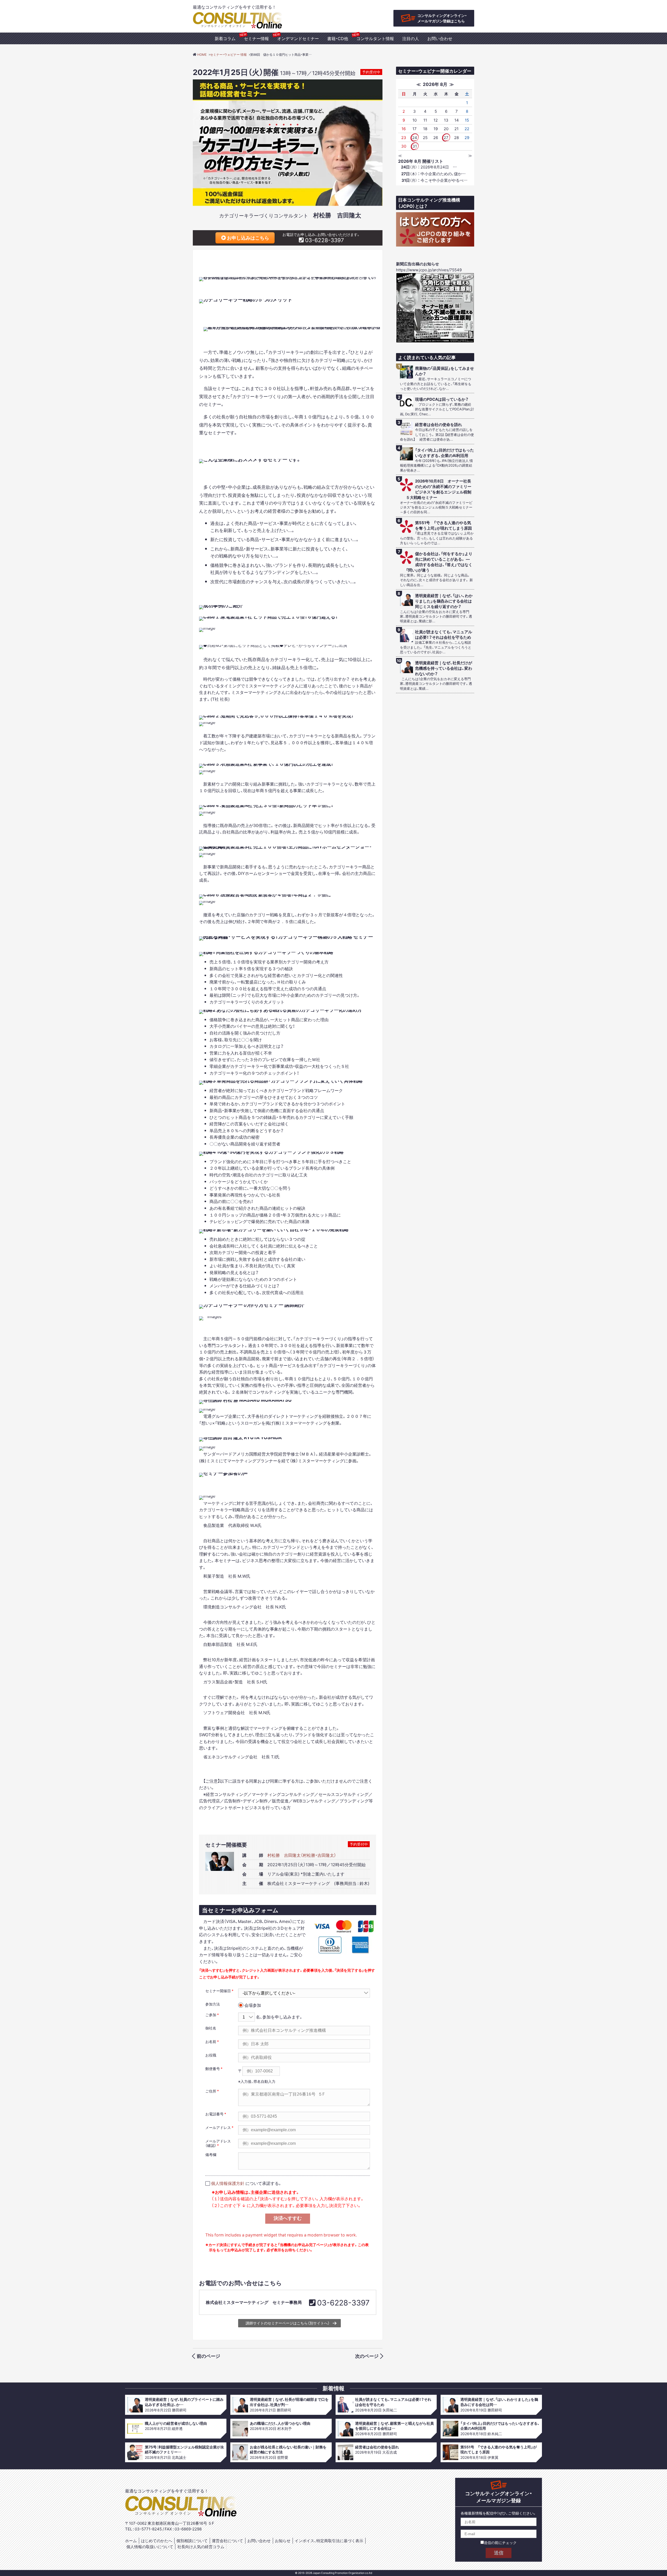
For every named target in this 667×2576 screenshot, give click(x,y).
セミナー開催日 (218, 1991)
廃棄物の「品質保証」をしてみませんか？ (444, 371)
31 (415, 146)
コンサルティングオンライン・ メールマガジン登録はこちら (442, 18)
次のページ (367, 2356)
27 (446, 137)
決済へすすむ (288, 2218)
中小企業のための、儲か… (433, 174)
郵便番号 (213, 2069)
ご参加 (211, 2015)
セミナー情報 (256, 38)
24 (415, 137)
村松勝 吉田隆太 (337, 215)
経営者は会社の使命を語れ (439, 425)
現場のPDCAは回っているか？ (442, 399)
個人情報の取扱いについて (150, 2547)
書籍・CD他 (338, 38)
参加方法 (213, 2004)
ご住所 (211, 2091)
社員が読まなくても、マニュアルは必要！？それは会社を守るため (444, 635)
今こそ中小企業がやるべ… (434, 180)
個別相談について (192, 2541)
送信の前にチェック (500, 2542)
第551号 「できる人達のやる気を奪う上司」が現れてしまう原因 (443, 525)
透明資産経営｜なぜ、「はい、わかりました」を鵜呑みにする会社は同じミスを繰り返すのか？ (444, 601)
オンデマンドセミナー (298, 38)
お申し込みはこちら (248, 238)
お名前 (211, 2041)
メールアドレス (218, 2127)
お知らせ (283, 2541)
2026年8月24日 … (429, 167)
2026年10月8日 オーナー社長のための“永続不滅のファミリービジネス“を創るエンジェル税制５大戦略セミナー (439, 489)
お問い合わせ (440, 38)
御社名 (211, 2028)
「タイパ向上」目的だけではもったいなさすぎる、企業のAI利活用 (444, 453)
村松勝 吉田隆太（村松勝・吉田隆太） (302, 1855)
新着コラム (225, 38)
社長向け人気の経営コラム (201, 2547)
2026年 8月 (435, 84)
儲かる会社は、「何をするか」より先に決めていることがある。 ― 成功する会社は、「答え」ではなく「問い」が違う (439, 562)
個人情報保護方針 (228, 2183)
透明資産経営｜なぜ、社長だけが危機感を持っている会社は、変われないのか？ (444, 668)
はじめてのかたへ (157, 2541)
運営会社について (227, 2541)
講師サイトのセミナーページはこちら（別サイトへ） (288, 2323)
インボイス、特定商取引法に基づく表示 (329, 2541)
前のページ (208, 2356)
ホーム (131, 2541)
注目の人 (411, 38)
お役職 (211, 2055)
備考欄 (211, 2154)
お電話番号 (214, 2114)
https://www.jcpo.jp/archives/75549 (429, 270)
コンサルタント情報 (375, 38)
